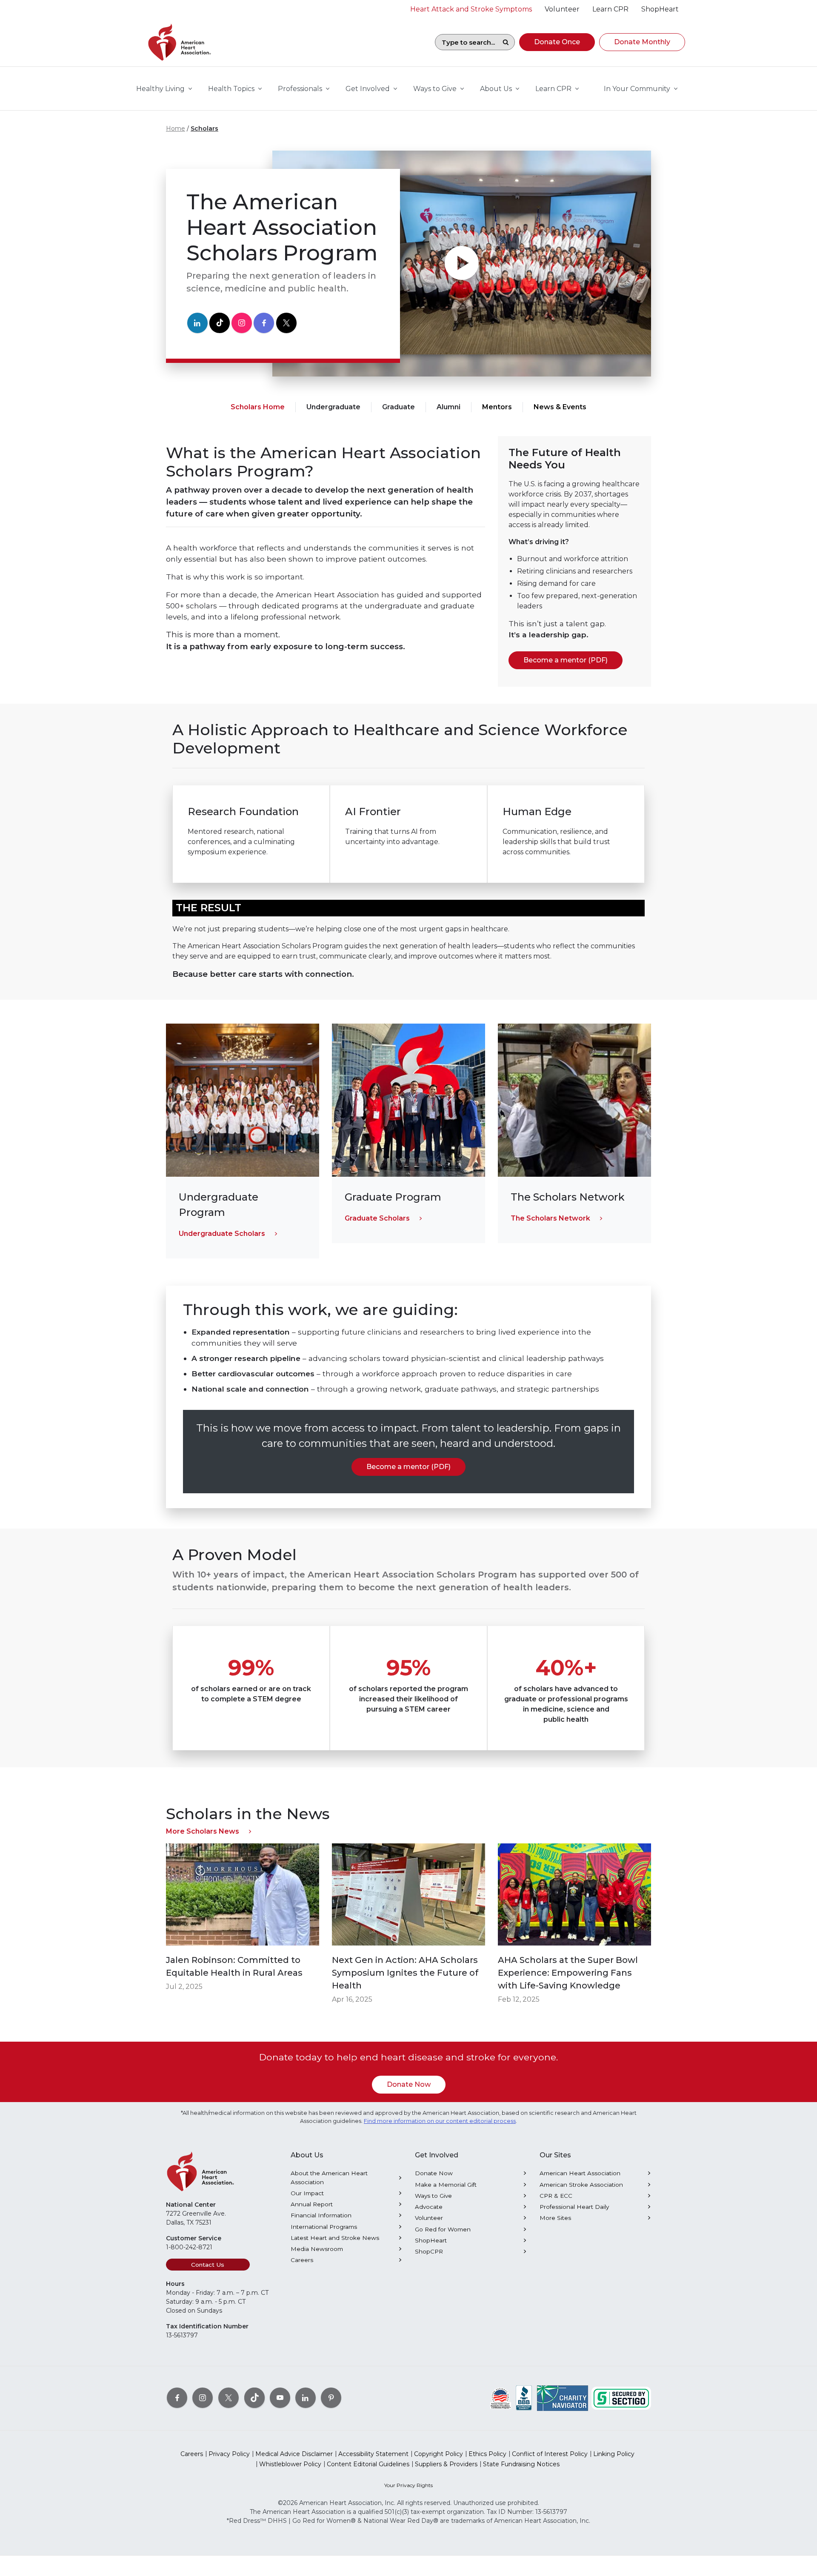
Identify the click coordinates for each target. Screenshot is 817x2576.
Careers (302, 2260)
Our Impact (307, 2193)
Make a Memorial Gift (446, 2185)
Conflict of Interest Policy (550, 2454)
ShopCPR (429, 2251)
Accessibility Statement (373, 2454)
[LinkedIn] (197, 323)
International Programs (324, 2227)
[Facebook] (264, 323)
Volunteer (429, 2218)
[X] (286, 323)
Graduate (399, 407)
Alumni (448, 407)
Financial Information (321, 2215)
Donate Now (409, 2084)
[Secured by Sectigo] (621, 2398)
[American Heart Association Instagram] (203, 2398)
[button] (557, 42)
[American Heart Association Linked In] (306, 2398)
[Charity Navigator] (563, 2398)
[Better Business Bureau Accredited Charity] (524, 2398)
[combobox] (466, 42)
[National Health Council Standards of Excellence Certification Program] (501, 2398)
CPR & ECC (556, 2196)
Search (506, 42)
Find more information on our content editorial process (440, 2121)
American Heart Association (580, 2173)
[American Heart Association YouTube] (280, 2398)
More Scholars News (203, 1831)
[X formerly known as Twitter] (229, 2398)
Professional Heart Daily (574, 2207)
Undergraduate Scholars (222, 1234)
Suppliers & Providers (446, 2464)
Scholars (204, 128)
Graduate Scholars (377, 1218)
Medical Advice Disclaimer (294, 2454)
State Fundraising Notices (521, 2464)
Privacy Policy (229, 2454)
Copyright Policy (438, 2454)
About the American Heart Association (329, 2177)
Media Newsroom (317, 2249)
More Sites (555, 2218)
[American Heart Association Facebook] (177, 2398)
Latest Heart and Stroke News (335, 2238)
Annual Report (312, 2204)
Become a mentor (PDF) (566, 660)
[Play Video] (462, 264)
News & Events (560, 407)
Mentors (497, 407)
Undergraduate (333, 407)
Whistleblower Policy (290, 2464)
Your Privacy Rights (408, 2485)
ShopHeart (431, 2240)
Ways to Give (433, 2196)
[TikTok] (220, 323)
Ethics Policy (487, 2454)
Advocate (429, 2207)
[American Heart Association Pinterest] (331, 2398)
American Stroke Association (581, 2185)
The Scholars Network (550, 1218)
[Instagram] (242, 323)
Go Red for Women (443, 2229)
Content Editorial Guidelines (368, 2464)
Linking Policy (614, 2454)
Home (176, 128)
